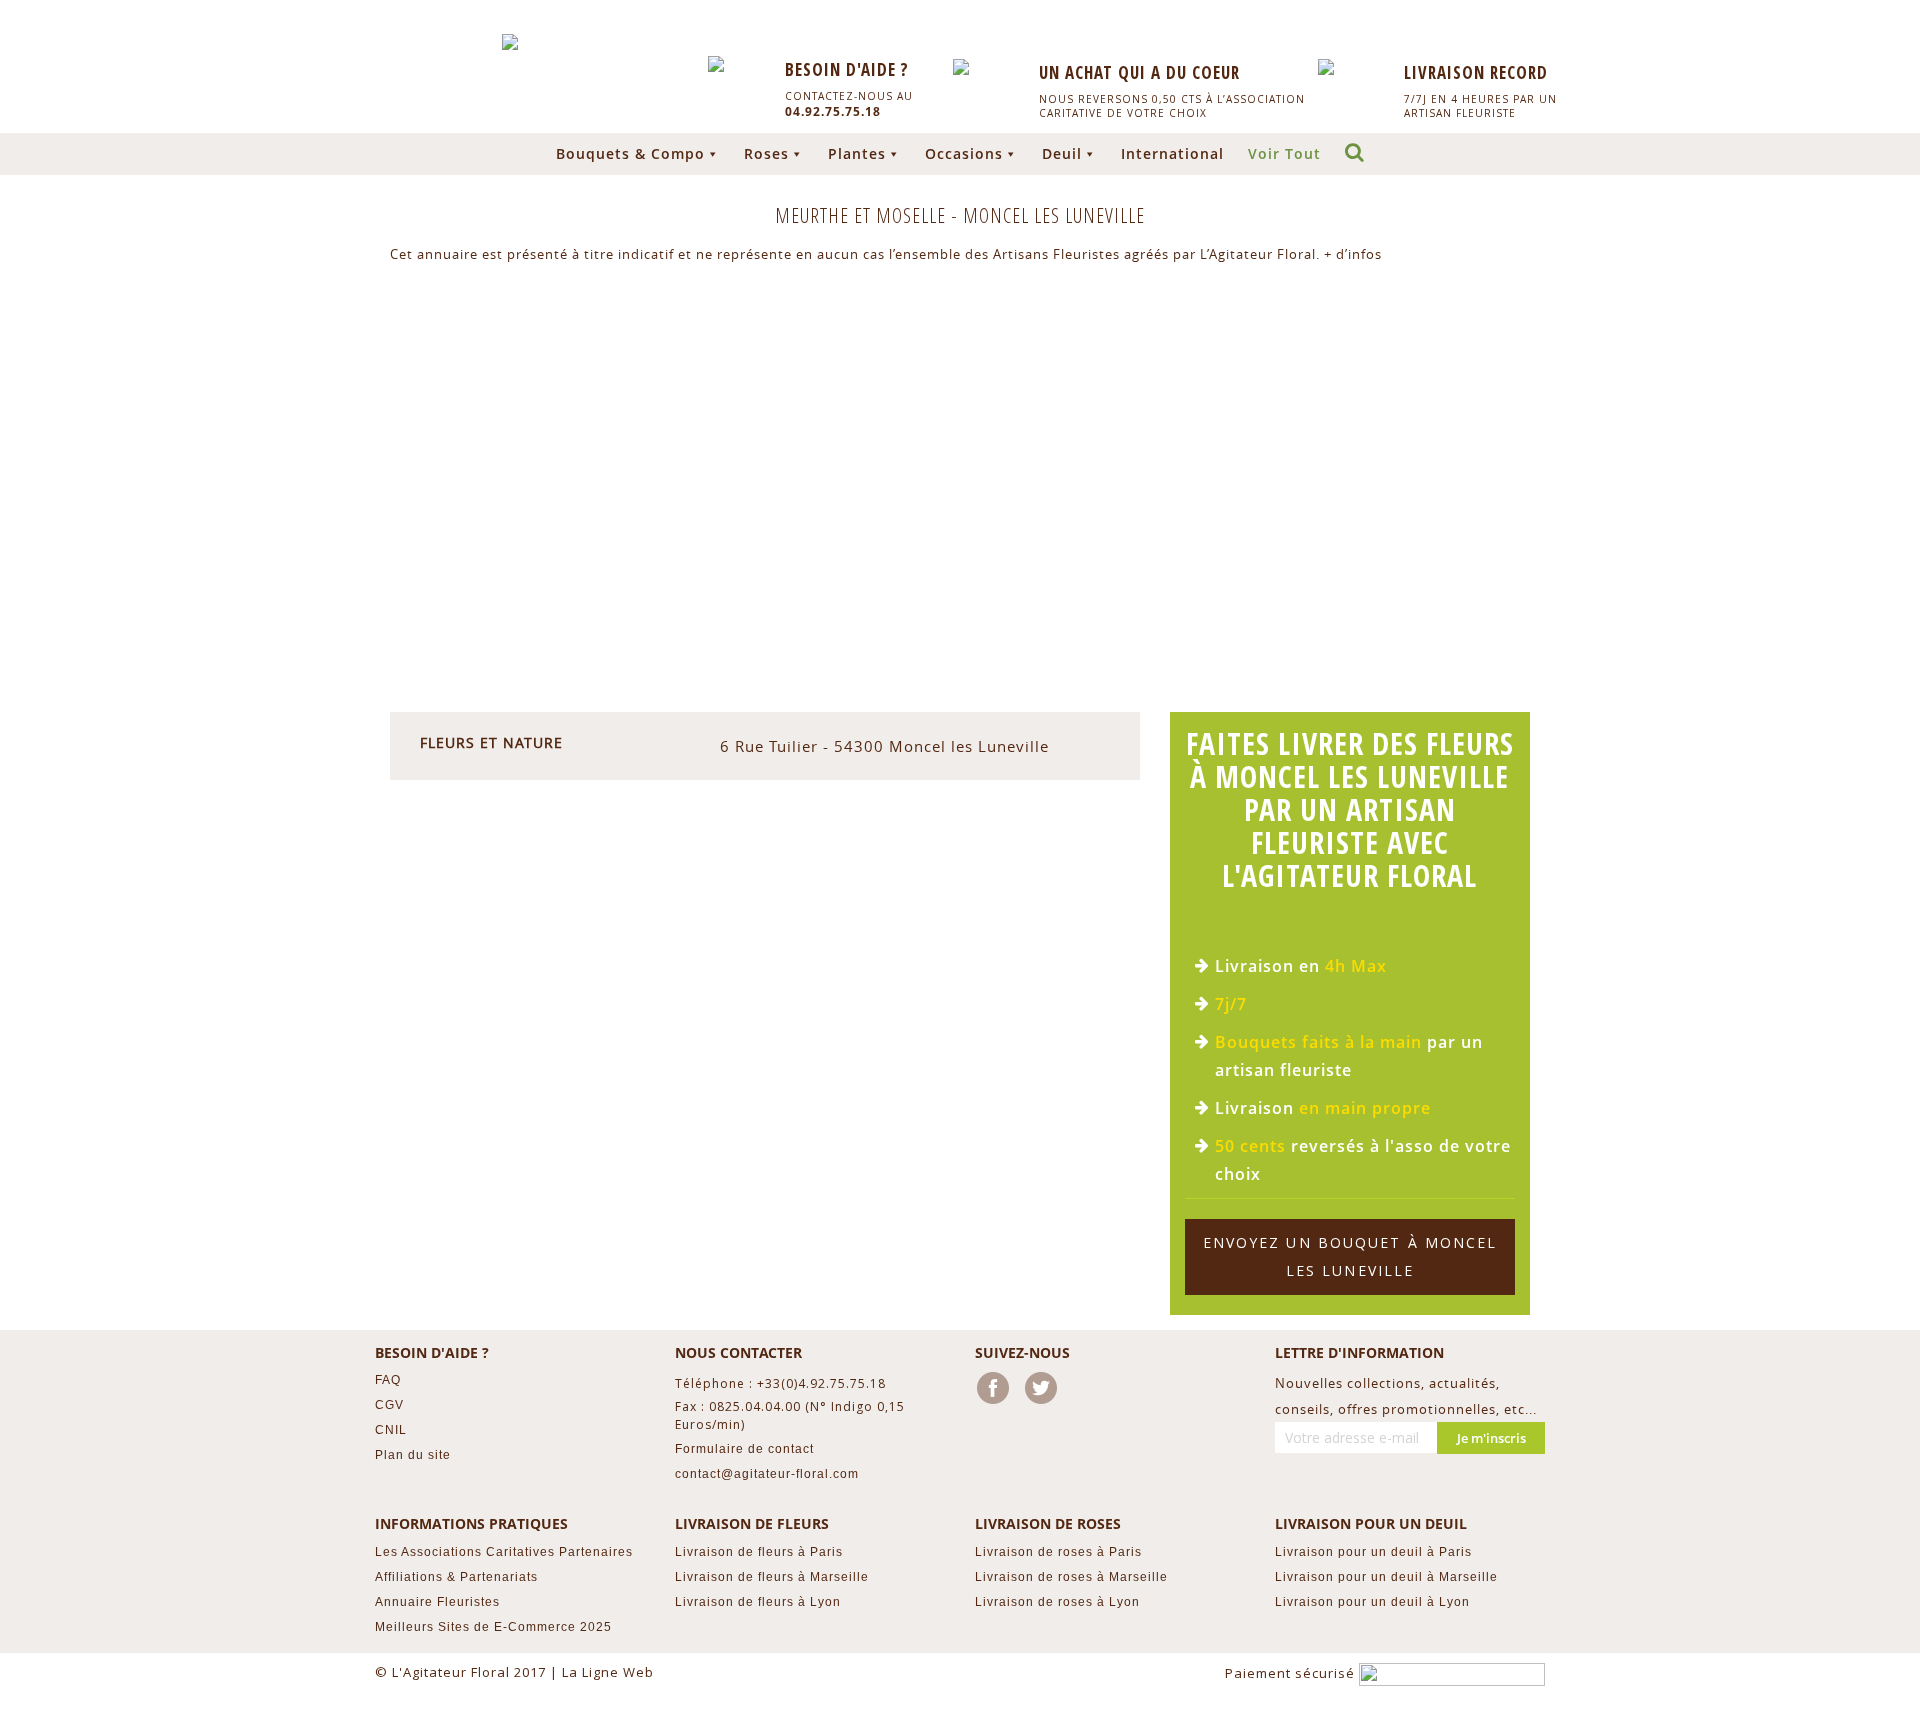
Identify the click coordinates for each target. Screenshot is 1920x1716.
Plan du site (413, 1455)
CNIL (391, 1430)
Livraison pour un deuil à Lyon (1372, 1602)
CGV (389, 1405)
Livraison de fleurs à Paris (759, 1552)
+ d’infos (1353, 254)
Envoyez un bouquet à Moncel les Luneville (1350, 1256)
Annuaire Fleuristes (437, 1602)
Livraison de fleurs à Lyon (758, 1602)
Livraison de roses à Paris (1058, 1552)
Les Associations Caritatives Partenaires (504, 1552)
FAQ (388, 1380)
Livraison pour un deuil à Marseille (1386, 1577)
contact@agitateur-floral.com (767, 1474)
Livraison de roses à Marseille (1071, 1577)
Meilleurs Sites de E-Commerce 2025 (493, 1627)
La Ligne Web (608, 1672)
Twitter (1045, 1392)
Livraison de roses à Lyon (1057, 1602)
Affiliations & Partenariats (456, 1577)
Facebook (997, 1392)
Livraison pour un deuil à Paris (1373, 1552)
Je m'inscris (1491, 1438)
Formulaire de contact (744, 1449)
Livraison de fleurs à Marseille (772, 1577)
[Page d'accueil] (510, 42)
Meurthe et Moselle (863, 215)
